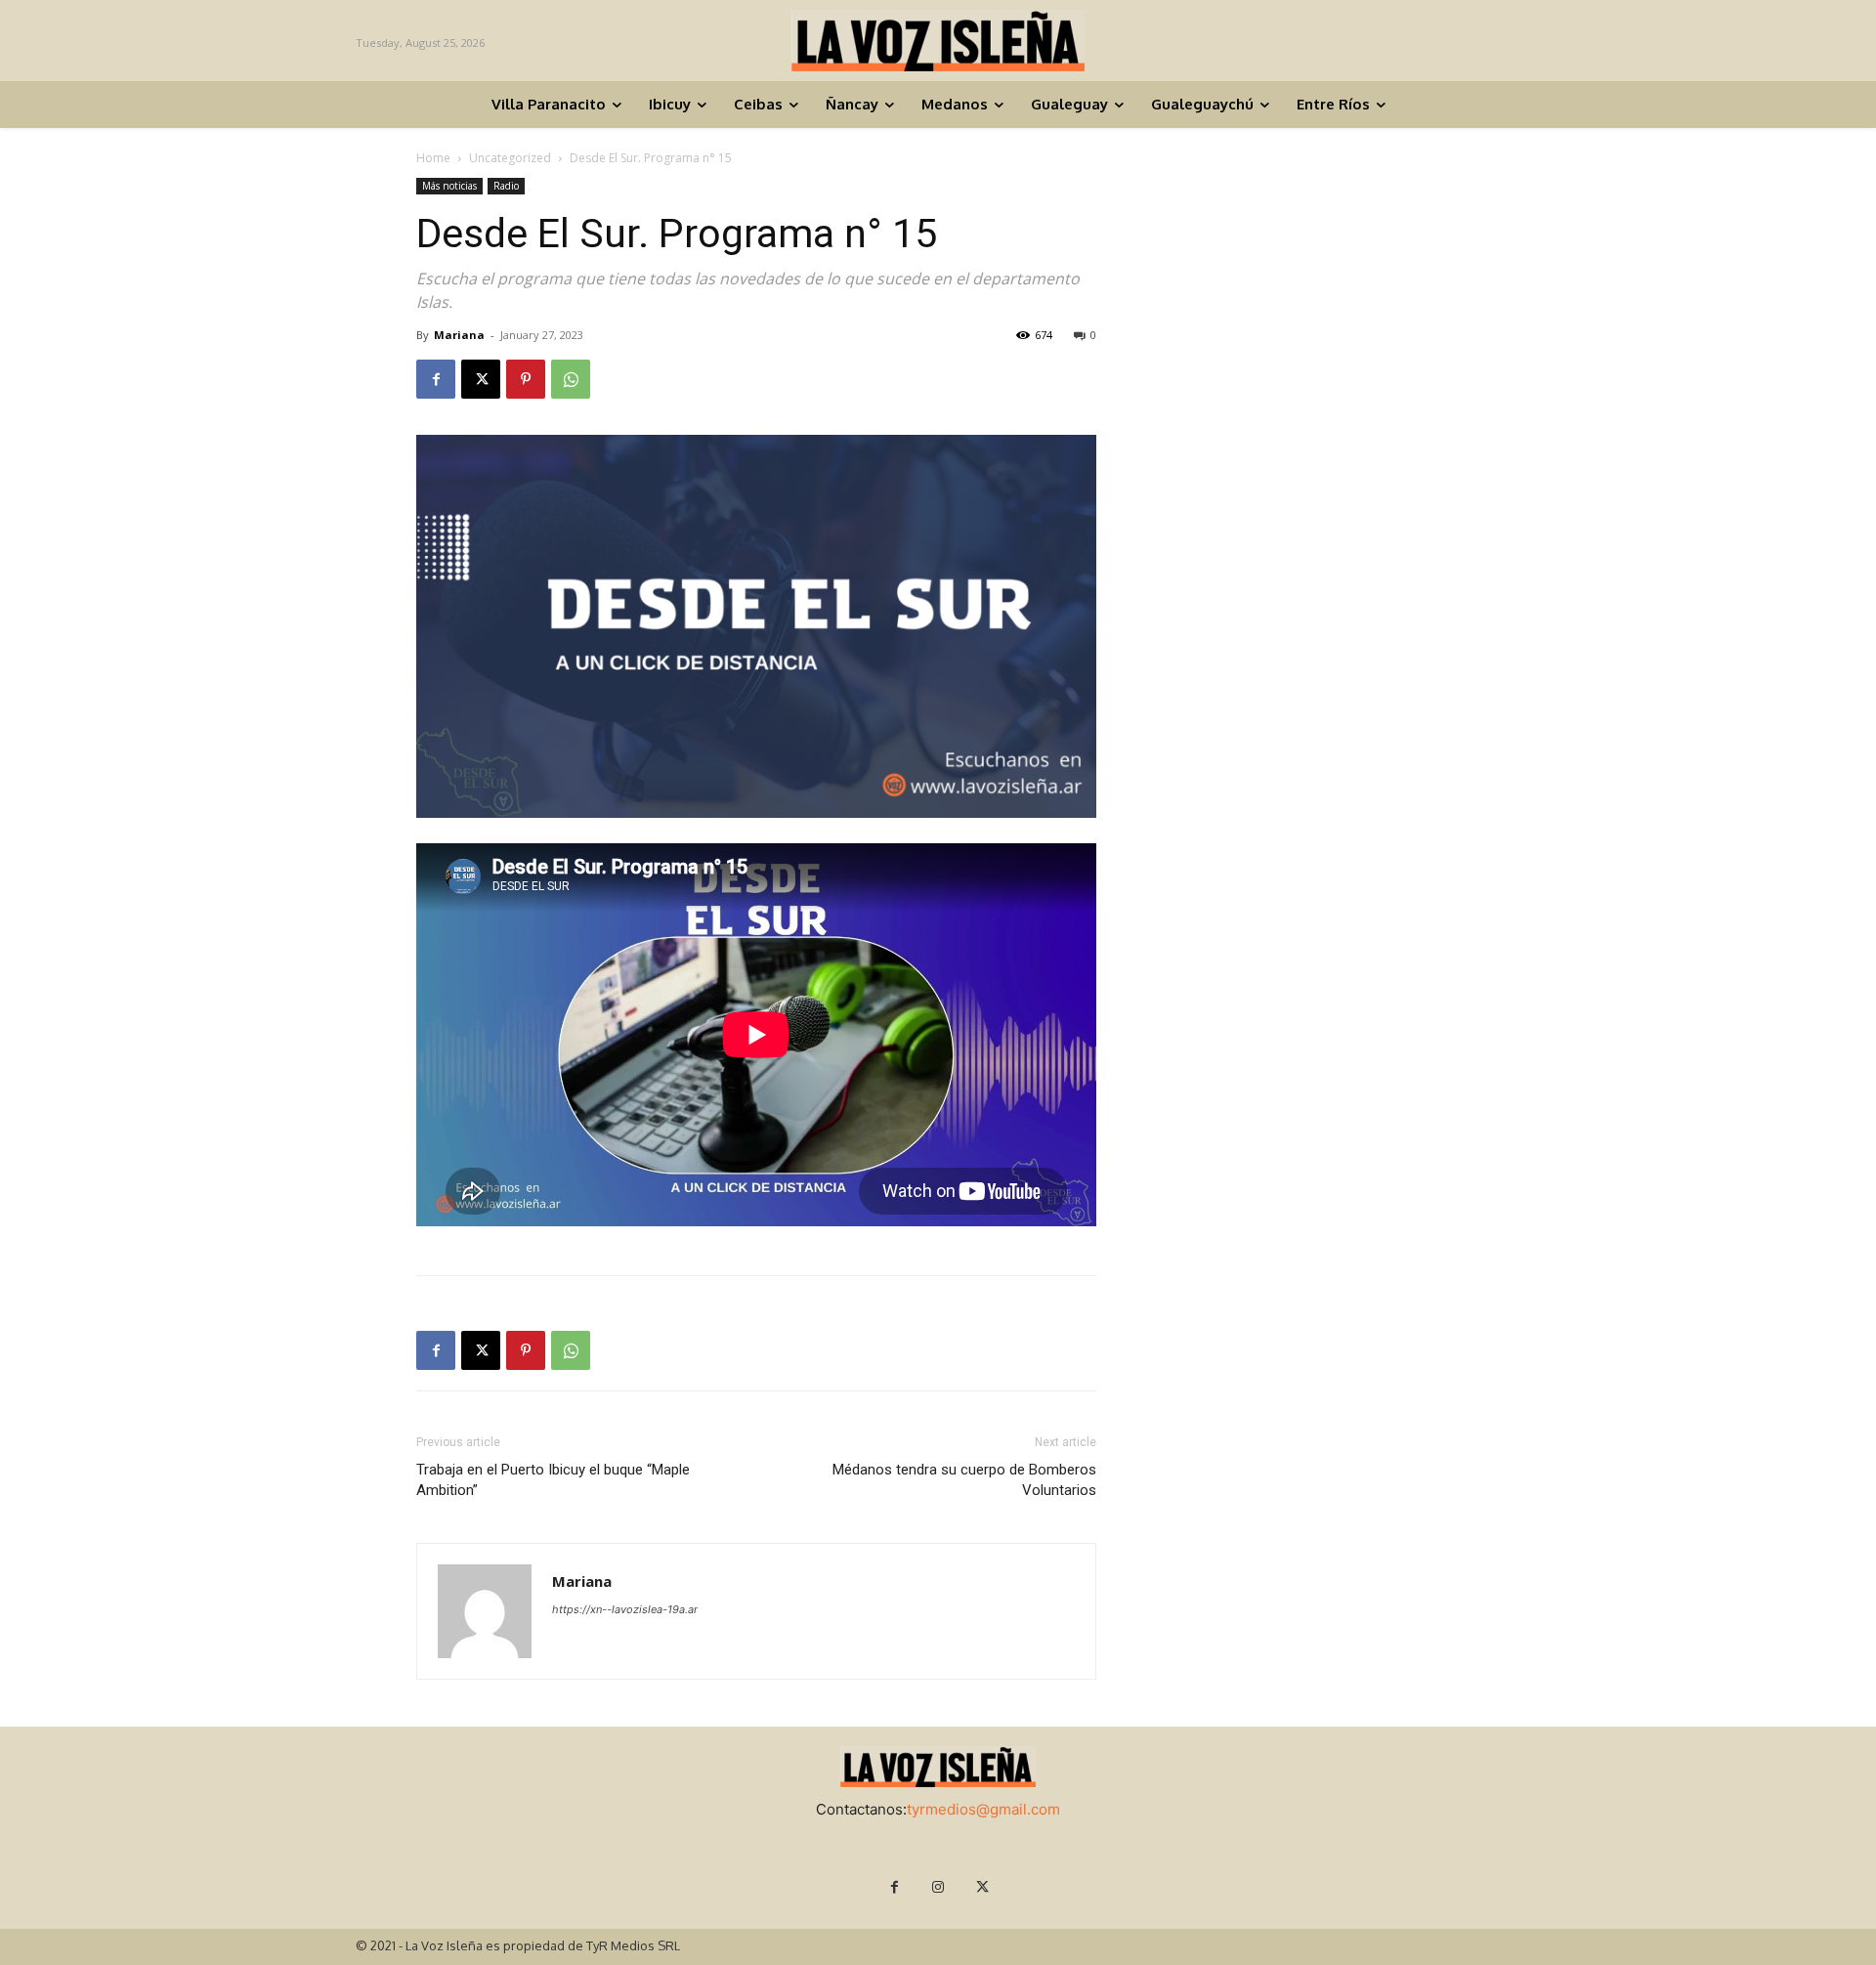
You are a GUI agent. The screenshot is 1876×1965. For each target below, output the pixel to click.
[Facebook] (436, 379)
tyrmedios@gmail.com (983, 1809)
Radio (506, 186)
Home (433, 158)
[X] (481, 379)
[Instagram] (938, 1887)
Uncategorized (510, 158)
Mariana (459, 335)
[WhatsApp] (571, 379)
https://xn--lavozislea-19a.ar (625, 1609)
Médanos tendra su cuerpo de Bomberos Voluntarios (964, 1480)
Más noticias (449, 186)
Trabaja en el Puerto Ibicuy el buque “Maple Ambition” (553, 1480)
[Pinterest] (526, 379)
